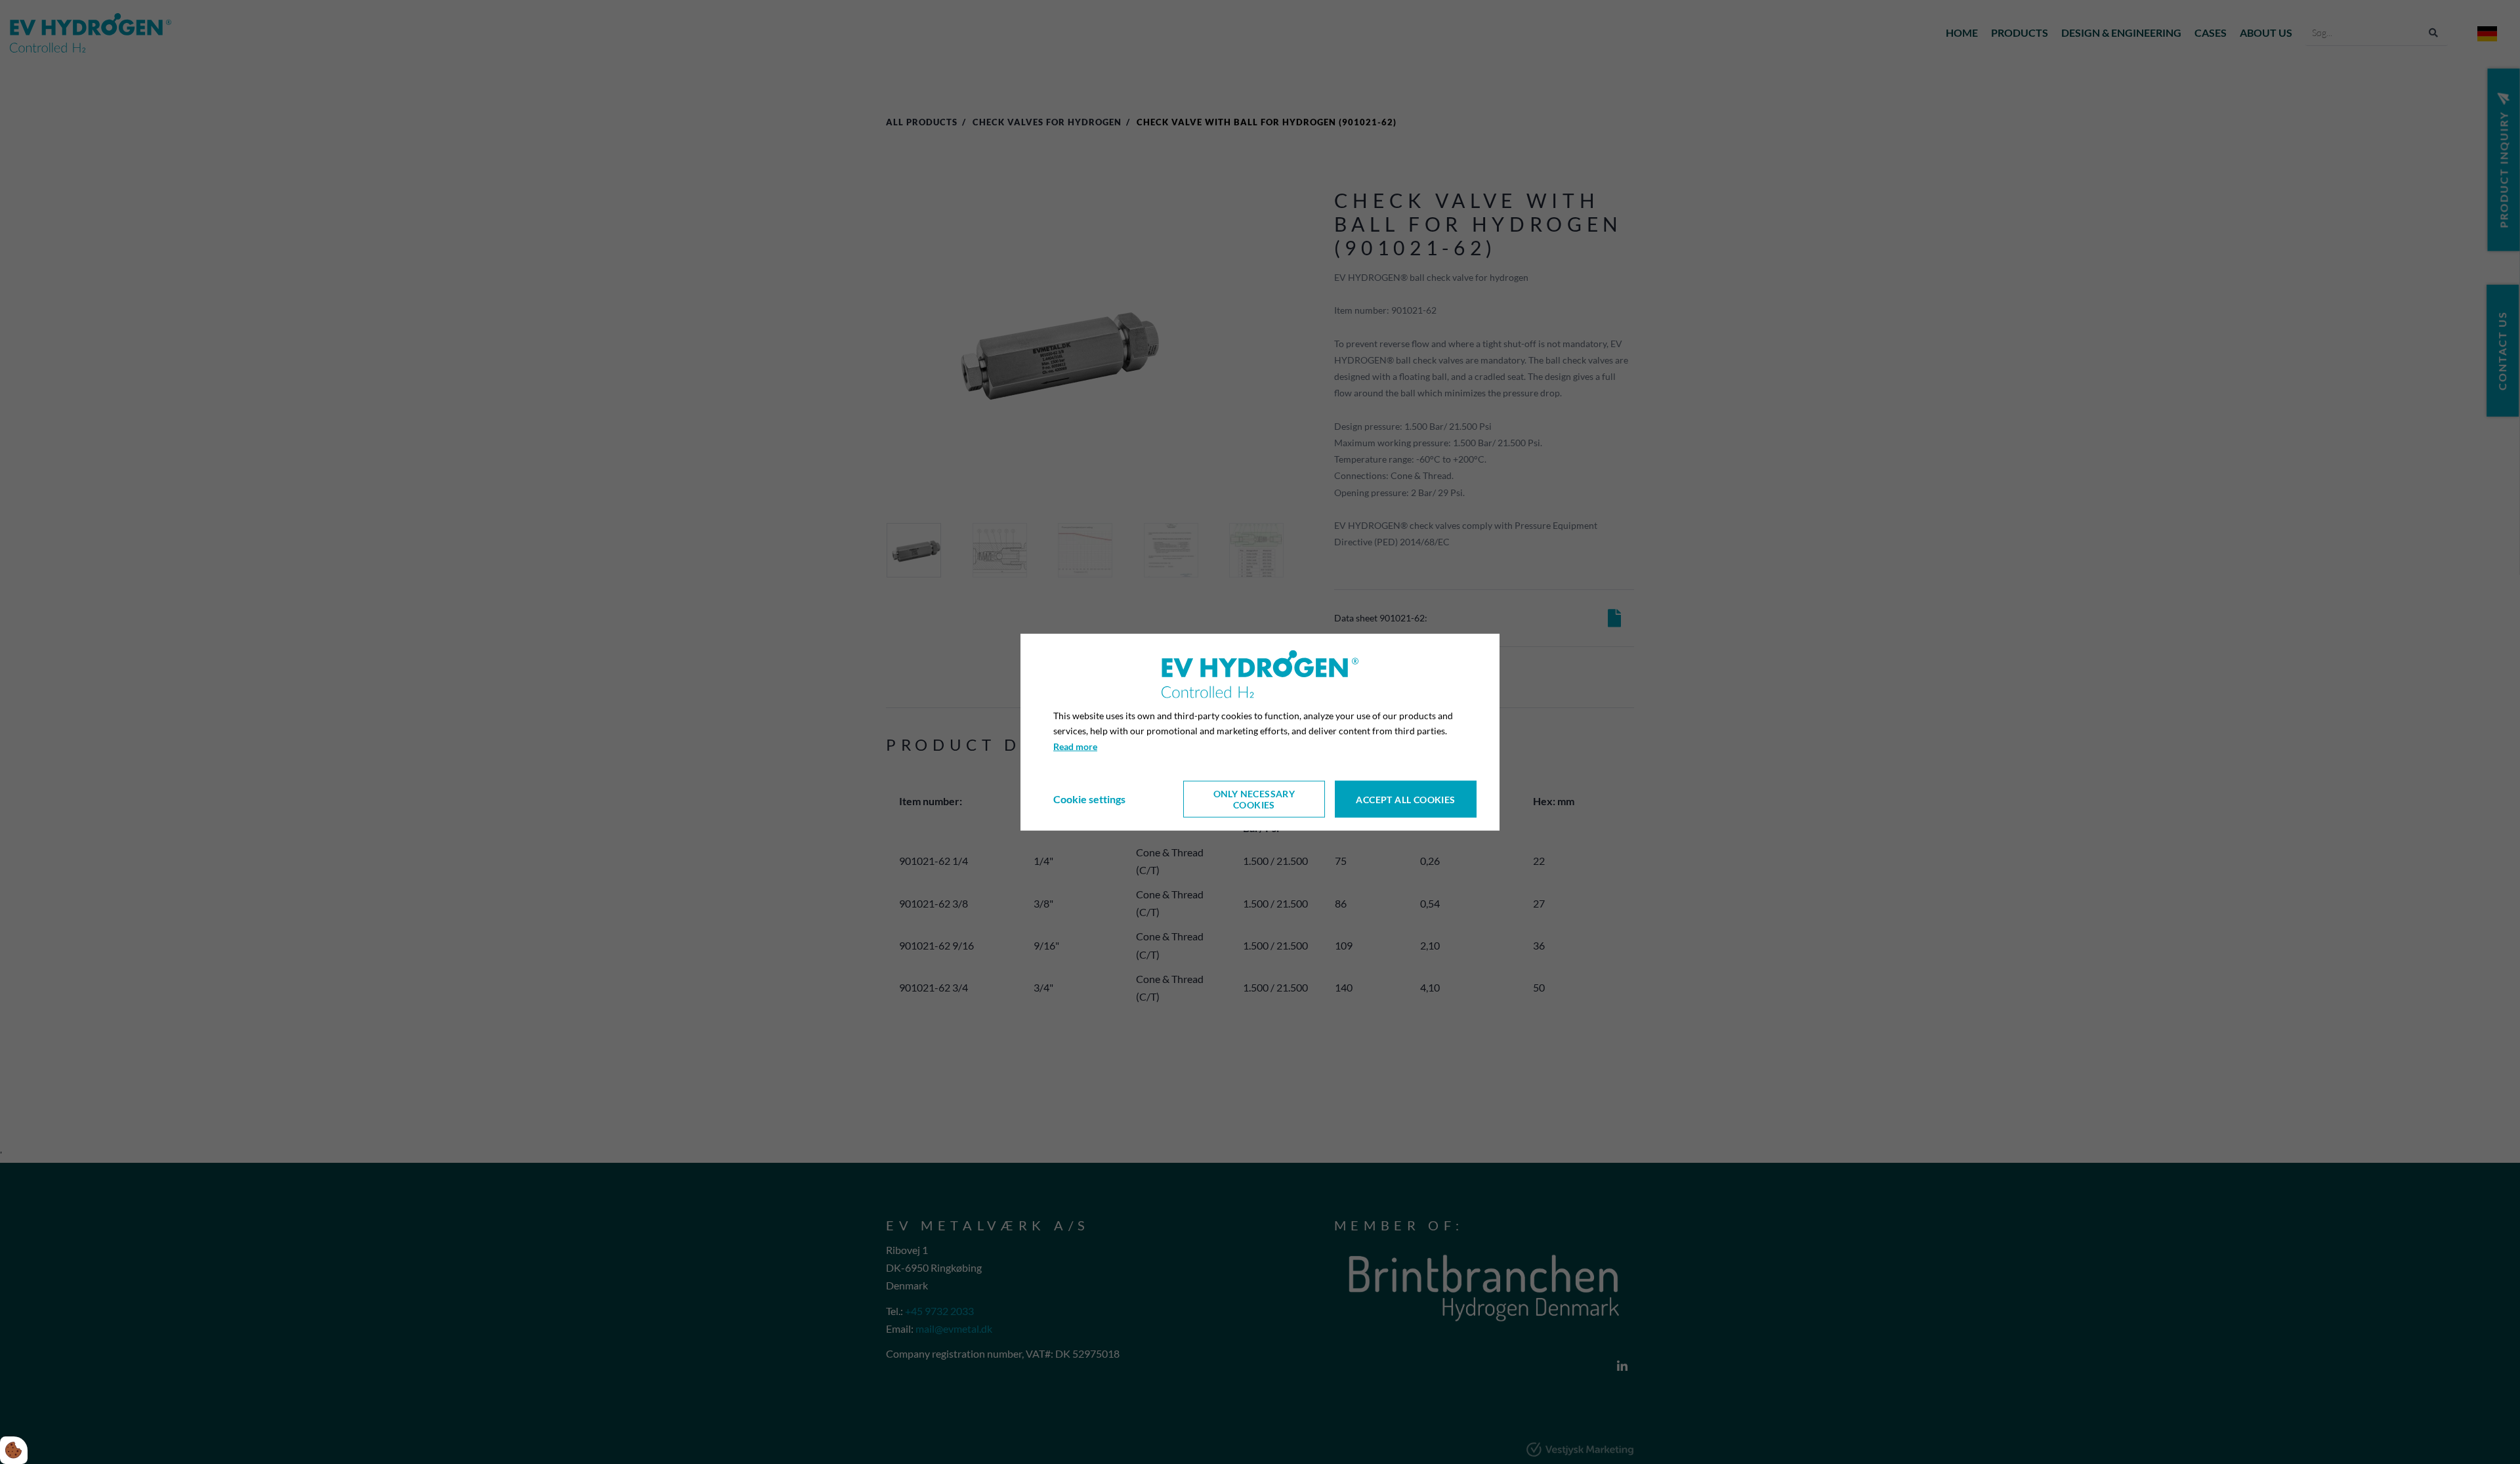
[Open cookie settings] (14, 1450)
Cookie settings (1089, 799)
